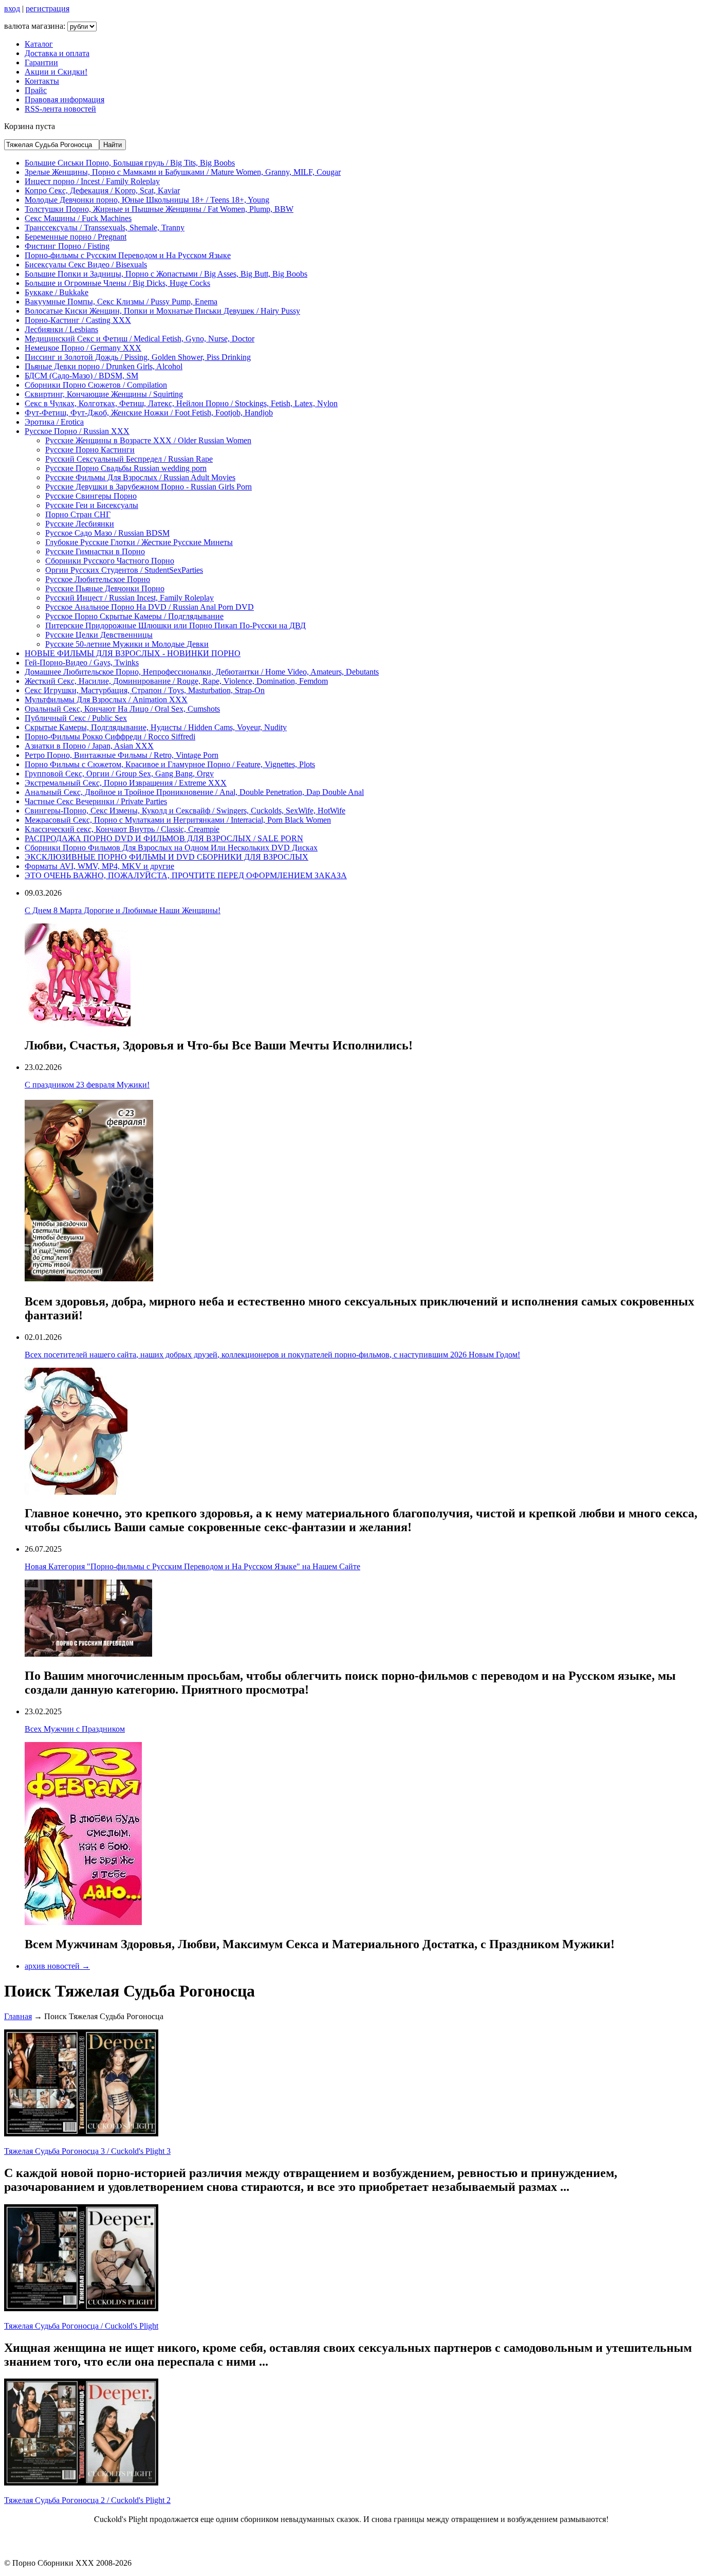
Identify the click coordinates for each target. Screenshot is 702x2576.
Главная (18, 2016)
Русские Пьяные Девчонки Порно (105, 588)
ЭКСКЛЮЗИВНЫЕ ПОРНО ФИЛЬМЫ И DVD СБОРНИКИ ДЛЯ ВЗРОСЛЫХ (167, 857)
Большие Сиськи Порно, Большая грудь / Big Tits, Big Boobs (130, 163)
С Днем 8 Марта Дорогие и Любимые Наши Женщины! (123, 910)
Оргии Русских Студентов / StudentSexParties (124, 570)
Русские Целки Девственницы (99, 635)
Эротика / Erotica (54, 422)
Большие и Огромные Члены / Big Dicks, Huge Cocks (117, 283)
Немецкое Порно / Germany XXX (83, 348)
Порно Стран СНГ (78, 514)
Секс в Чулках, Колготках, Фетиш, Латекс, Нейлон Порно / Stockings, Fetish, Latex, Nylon (181, 403)
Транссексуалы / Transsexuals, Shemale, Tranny (105, 228)
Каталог (39, 44)
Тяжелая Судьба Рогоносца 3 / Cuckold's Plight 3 (87, 2151)
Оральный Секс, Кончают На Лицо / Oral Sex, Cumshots (122, 709)
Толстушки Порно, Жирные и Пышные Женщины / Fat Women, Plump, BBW (159, 209)
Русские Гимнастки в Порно (95, 551)
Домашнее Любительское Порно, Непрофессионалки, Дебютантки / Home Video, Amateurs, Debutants (202, 672)
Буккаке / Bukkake (57, 292)
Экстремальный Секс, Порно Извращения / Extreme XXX (126, 783)
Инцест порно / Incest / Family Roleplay (92, 181)
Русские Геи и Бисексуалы (92, 505)
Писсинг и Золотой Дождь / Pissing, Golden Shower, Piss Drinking (138, 357)
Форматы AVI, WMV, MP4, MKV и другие (99, 866)
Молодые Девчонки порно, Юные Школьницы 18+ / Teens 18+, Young (147, 200)
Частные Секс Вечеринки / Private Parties (96, 801)
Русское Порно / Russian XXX (77, 431)
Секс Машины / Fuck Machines (78, 218)
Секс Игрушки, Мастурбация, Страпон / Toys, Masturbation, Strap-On (145, 690)
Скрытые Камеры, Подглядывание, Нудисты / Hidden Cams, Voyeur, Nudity (156, 727)
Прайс (36, 90)
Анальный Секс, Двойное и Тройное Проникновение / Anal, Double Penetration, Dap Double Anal (194, 792)
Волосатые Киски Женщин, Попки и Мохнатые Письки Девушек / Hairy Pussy (162, 311)
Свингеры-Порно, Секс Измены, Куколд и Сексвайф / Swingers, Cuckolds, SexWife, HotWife (185, 811)
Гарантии (41, 62)
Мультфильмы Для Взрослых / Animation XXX (106, 700)
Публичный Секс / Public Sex (76, 718)
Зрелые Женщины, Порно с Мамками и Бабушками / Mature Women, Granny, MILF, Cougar (183, 172)
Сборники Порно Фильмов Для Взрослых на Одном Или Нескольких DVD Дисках (171, 848)
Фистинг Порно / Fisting (67, 246)
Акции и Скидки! (56, 72)
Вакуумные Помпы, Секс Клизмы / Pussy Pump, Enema (121, 302)
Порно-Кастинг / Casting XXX (78, 320)
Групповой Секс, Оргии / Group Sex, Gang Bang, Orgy (119, 774)
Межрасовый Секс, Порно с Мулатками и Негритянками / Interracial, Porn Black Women (178, 820)
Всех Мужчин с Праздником (75, 1729)
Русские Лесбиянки (80, 524)
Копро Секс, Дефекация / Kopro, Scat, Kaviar (102, 191)
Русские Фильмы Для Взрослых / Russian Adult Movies (140, 477)
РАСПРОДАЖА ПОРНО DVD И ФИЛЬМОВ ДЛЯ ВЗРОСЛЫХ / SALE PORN (164, 838)
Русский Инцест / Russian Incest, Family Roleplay (130, 598)
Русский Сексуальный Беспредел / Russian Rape (129, 459)
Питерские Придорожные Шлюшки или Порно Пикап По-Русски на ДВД (175, 625)
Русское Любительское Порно (98, 579)
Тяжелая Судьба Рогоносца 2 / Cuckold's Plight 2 (87, 2500)
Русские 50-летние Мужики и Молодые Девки (127, 644)
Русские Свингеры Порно (91, 496)
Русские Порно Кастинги (90, 450)
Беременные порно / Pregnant (76, 237)
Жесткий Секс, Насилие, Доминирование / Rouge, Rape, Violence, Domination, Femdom (176, 681)
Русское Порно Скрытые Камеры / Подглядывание (134, 616)
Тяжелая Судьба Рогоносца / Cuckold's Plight (81, 2326)
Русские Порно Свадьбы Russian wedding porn (126, 468)
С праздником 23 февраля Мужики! (87, 1085)
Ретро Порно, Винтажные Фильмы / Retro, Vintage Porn (122, 755)
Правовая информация (64, 99)
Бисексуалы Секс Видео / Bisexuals (86, 265)
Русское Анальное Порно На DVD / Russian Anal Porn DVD (150, 607)
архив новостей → (57, 1966)
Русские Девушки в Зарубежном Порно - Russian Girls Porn (149, 487)
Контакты (42, 81)
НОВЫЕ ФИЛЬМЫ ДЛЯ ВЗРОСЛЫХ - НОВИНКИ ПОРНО (133, 653)
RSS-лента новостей (60, 109)
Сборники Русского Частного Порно (110, 561)
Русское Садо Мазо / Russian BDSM (107, 533)
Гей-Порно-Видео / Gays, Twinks (82, 663)
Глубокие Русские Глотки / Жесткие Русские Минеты (139, 542)
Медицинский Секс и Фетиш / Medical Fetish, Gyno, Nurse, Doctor (140, 339)
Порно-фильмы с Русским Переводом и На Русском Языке (128, 255)
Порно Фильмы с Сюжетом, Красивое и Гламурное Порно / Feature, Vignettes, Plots (170, 764)
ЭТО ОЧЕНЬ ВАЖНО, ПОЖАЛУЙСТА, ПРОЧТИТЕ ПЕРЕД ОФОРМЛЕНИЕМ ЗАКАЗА (186, 875)
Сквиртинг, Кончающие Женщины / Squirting (104, 394)
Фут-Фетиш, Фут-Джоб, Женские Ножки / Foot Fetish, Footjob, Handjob (149, 413)
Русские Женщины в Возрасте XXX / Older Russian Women (148, 440)
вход (12, 8)
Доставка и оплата (57, 53)
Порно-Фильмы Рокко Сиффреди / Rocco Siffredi (110, 737)
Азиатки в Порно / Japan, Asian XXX (89, 746)
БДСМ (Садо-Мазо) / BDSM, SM (81, 376)
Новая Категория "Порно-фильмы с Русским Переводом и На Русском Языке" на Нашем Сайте (192, 1566)
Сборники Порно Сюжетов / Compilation (96, 385)
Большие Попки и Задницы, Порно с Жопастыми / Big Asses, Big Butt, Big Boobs (166, 274)
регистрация (48, 8)
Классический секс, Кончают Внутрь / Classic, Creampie (122, 829)
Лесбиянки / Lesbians (61, 329)
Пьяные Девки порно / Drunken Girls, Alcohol (104, 366)
